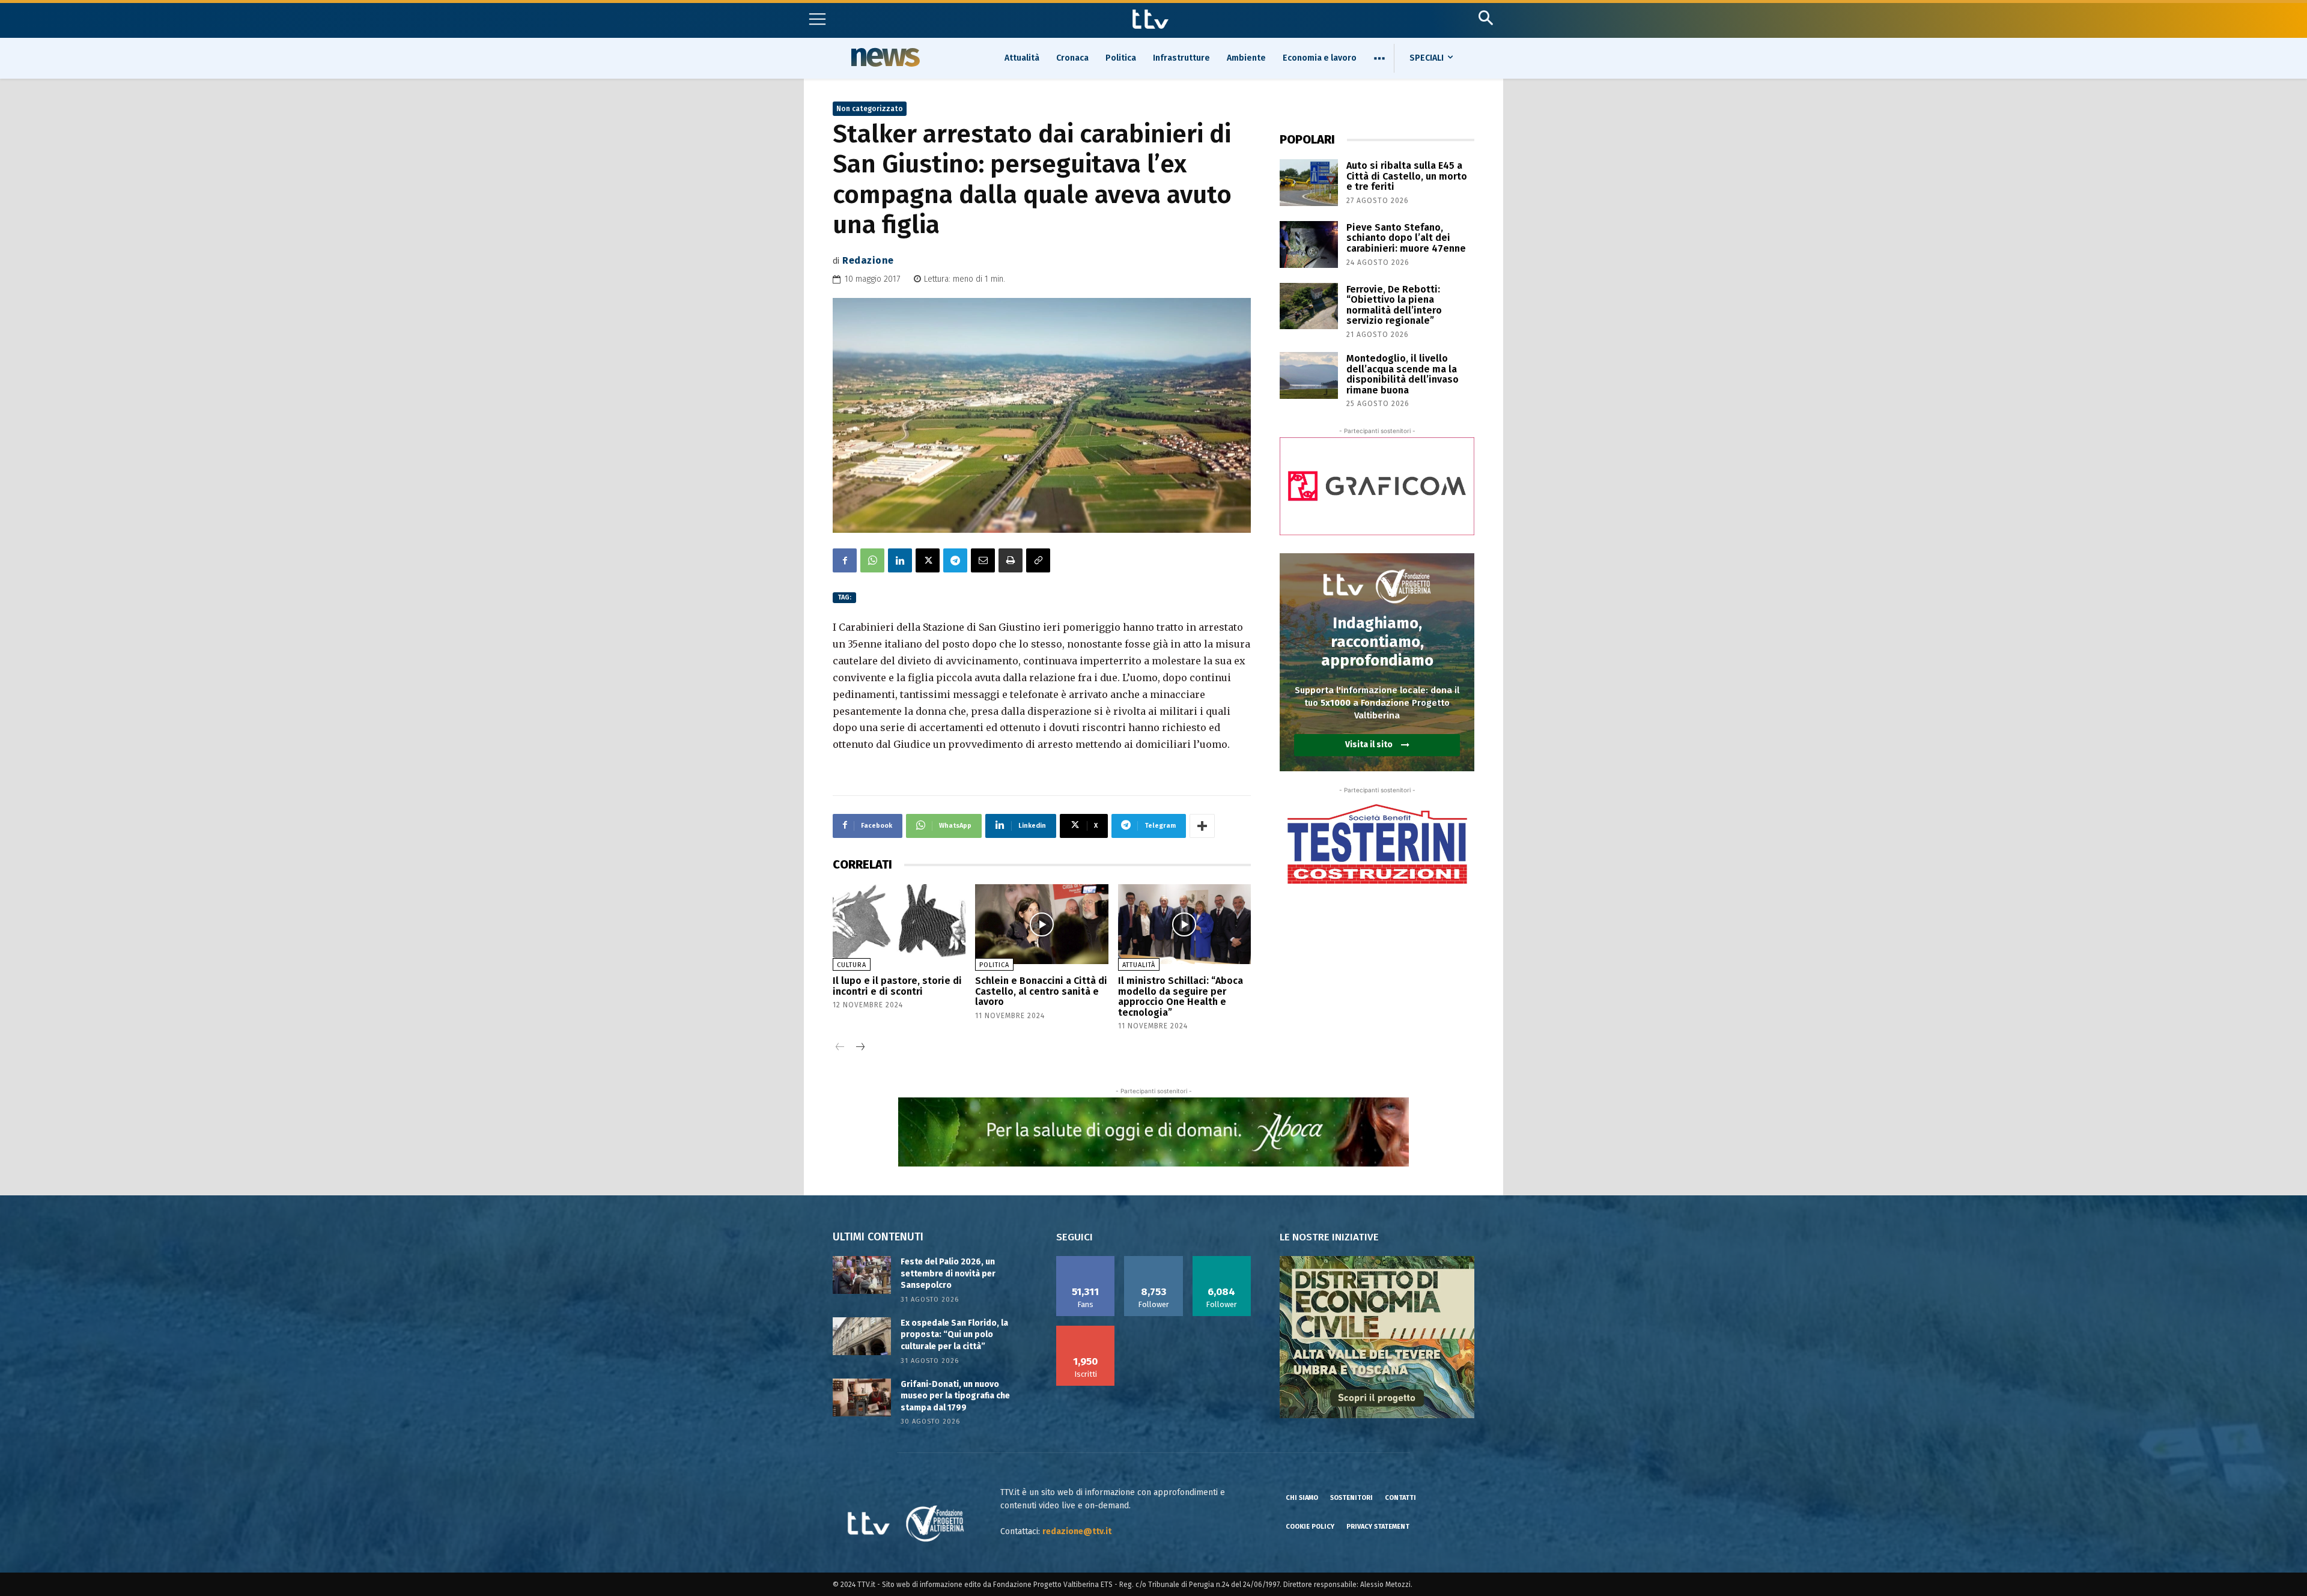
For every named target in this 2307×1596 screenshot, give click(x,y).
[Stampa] (1011, 560)
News (884, 57)
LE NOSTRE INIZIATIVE (1329, 1237)
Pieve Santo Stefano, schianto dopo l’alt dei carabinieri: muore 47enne (1406, 238)
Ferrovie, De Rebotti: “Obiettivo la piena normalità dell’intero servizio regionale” (1394, 305)
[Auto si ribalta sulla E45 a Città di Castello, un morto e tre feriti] (1309, 183)
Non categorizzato (870, 109)
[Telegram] (955, 560)
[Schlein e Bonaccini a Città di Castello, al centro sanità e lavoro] (1041, 924)
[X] (928, 560)
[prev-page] (840, 1048)
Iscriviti (1086, 1330)
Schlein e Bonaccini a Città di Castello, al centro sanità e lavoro (1041, 991)
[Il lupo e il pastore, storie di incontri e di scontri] (899, 924)
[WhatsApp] (872, 560)
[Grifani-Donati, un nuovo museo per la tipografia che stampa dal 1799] (862, 1397)
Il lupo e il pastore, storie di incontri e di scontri (897, 986)
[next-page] (859, 1048)
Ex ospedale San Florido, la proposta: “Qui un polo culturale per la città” (954, 1335)
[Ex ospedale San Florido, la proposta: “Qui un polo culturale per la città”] (862, 1336)
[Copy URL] (1038, 560)
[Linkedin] (900, 560)
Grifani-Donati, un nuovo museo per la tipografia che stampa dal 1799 (955, 1396)
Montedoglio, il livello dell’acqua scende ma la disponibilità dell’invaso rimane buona (1403, 374)
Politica (994, 965)
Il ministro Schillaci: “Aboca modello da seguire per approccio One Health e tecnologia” (1181, 997)
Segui (1154, 1260)
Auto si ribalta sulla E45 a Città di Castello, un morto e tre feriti (1407, 176)
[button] (1485, 18)
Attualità (1139, 965)
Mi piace (1086, 1260)
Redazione (868, 260)
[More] (1202, 826)
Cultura (852, 965)
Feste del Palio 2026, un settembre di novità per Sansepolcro (948, 1273)
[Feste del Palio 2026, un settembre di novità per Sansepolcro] (862, 1275)
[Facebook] (845, 560)
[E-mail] (983, 560)
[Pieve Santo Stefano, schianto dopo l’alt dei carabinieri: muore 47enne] (1309, 244)
